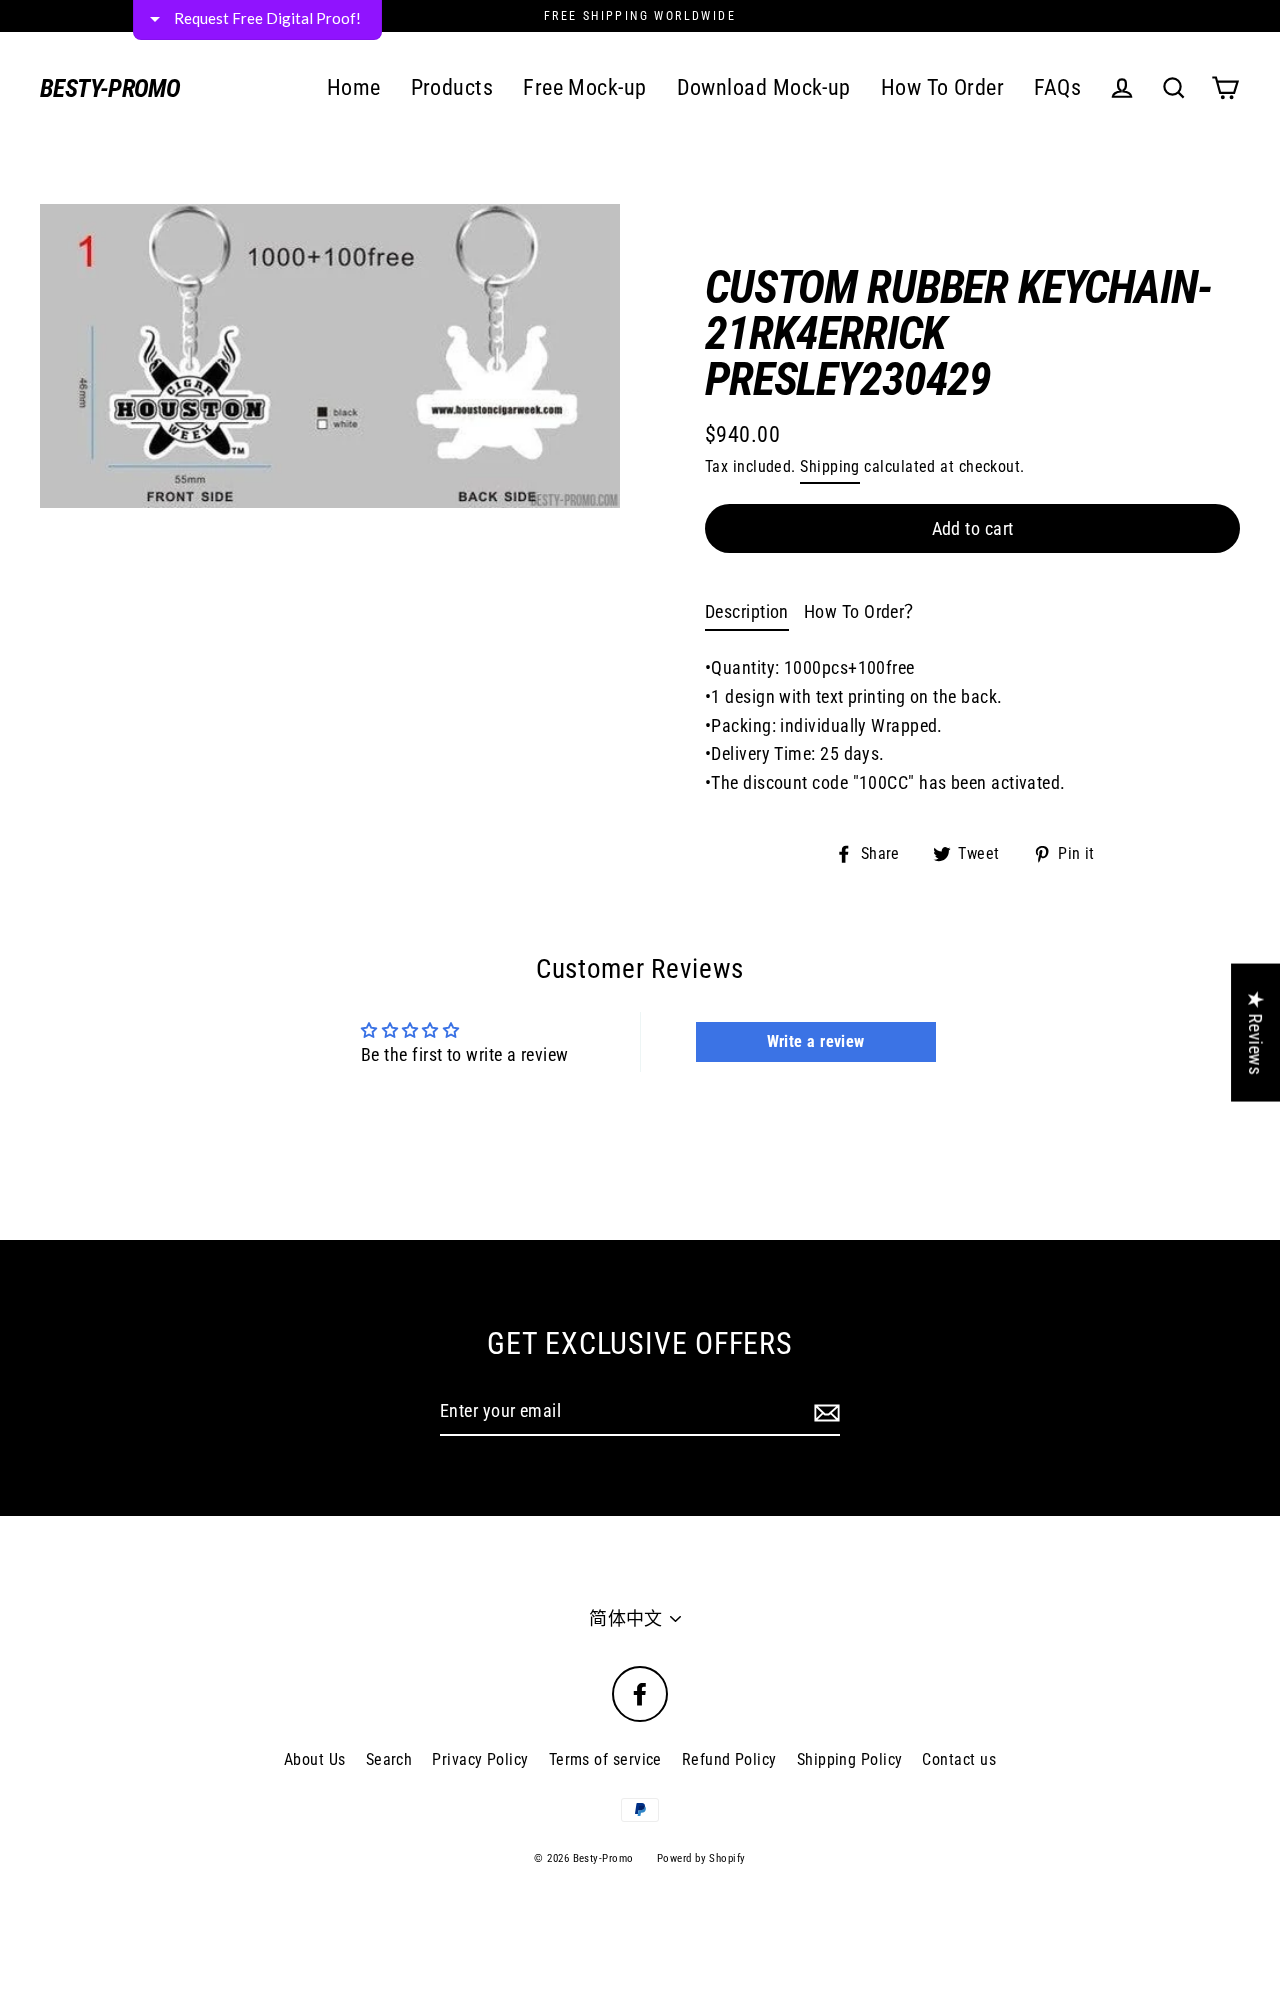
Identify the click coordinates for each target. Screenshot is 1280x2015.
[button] (896, 149)
